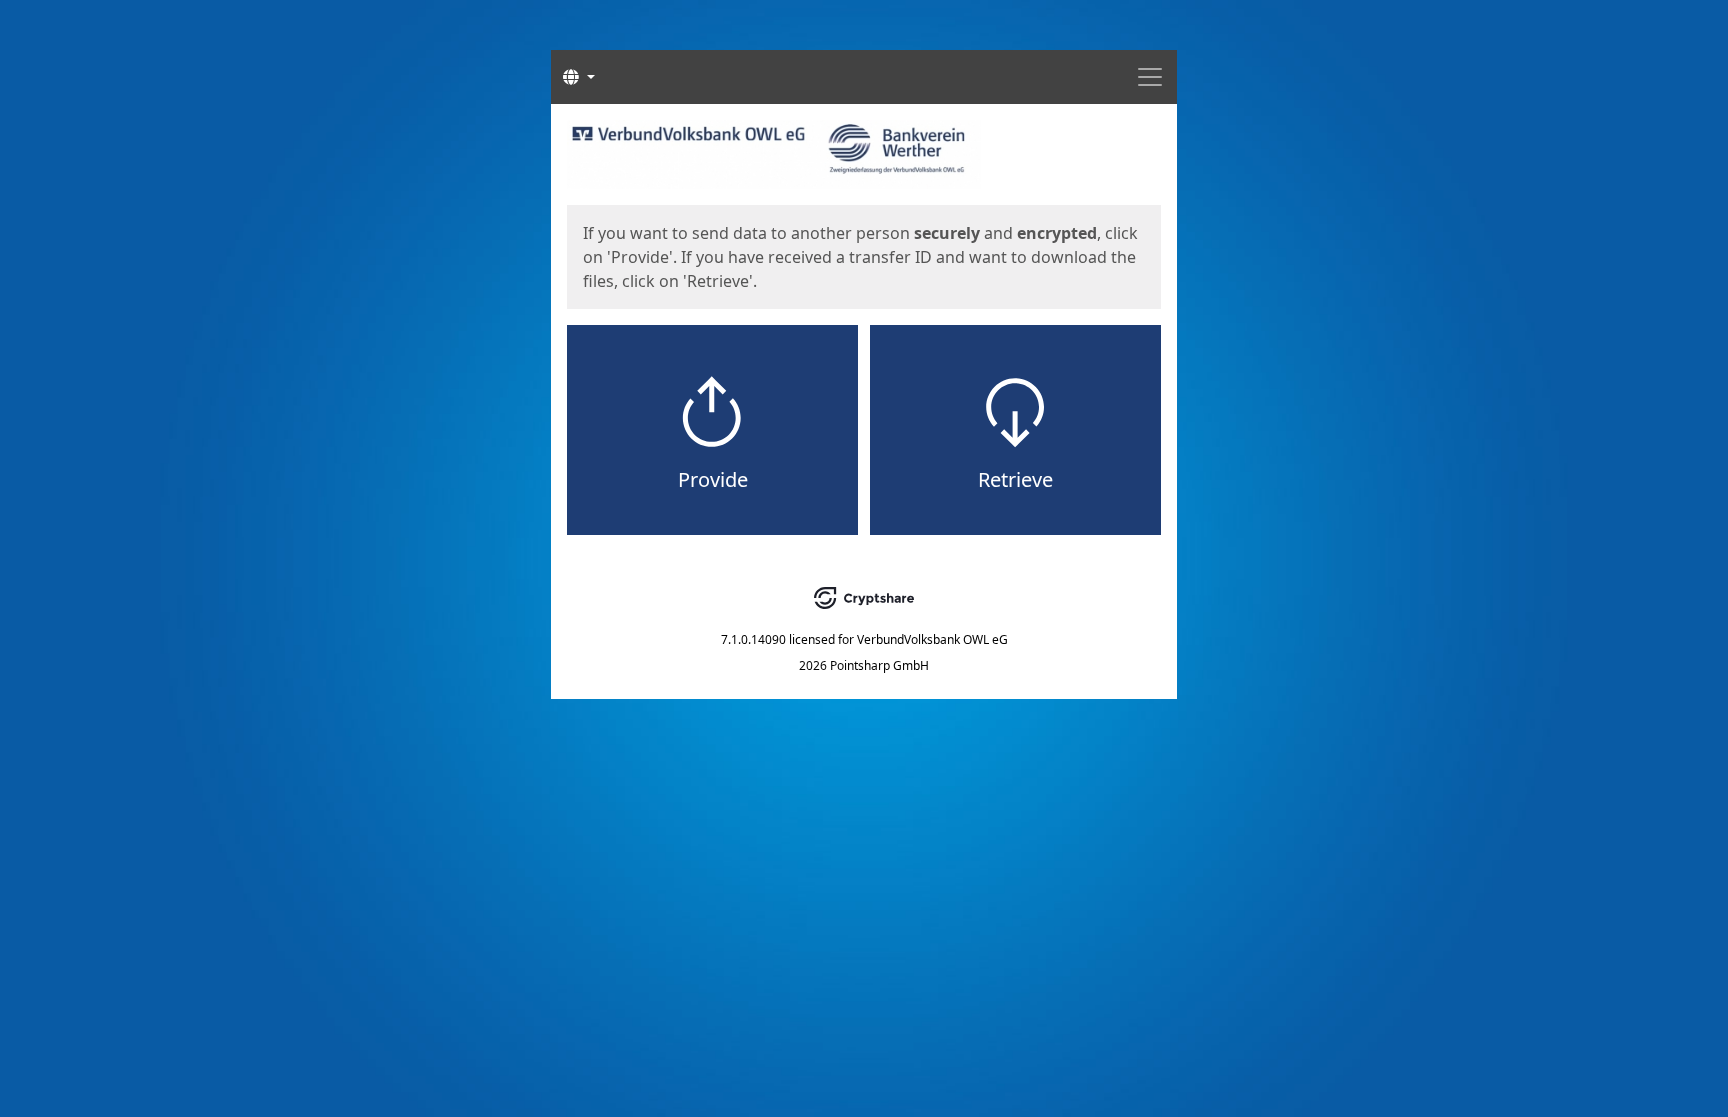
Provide (713, 479)
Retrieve (1015, 479)
